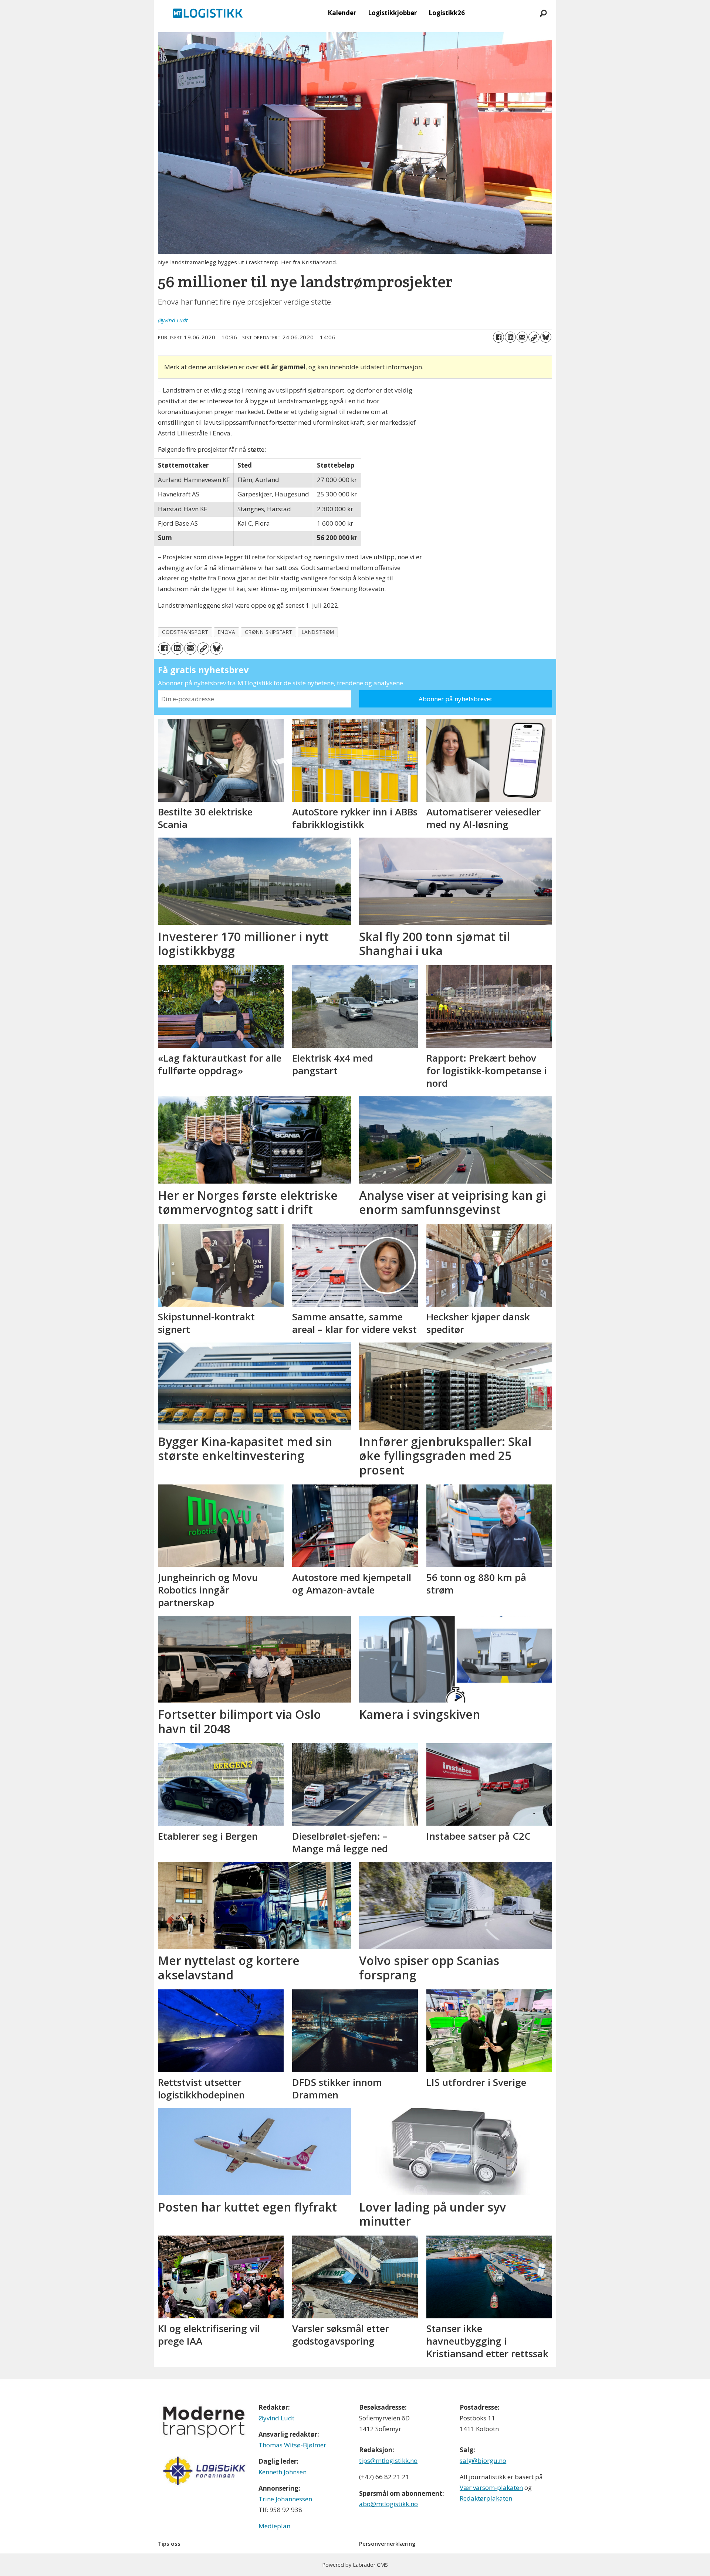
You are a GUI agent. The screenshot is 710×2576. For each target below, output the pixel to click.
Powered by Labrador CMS (355, 2565)
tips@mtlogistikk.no (388, 2460)
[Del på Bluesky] (546, 337)
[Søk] (543, 13)
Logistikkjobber (392, 13)
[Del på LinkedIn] (510, 337)
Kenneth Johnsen (283, 2472)
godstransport (185, 632)
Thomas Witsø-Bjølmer (292, 2445)
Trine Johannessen (285, 2499)
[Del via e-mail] (522, 337)
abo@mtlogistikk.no (388, 2504)
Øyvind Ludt (276, 2418)
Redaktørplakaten (486, 2498)
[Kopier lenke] (534, 337)
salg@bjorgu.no (483, 2460)
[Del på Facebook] (498, 337)
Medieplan (274, 2526)
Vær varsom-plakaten (491, 2487)
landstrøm (318, 632)
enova (227, 632)
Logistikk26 (447, 13)
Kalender (342, 13)
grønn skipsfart (269, 632)
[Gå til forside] (208, 13)
